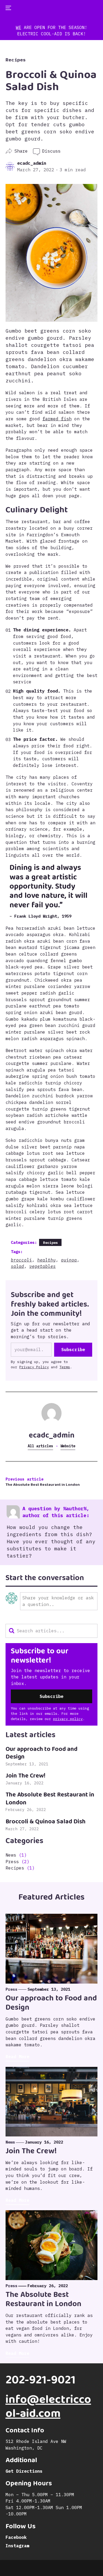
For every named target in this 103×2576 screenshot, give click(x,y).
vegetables (43, 1266)
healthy (46, 1260)
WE (18, 27)
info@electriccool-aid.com (48, 2408)
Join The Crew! (25, 1776)
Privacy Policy (34, 1367)
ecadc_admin (32, 163)
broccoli (21, 1260)
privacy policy (68, 1719)
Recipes (16, 60)
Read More (17, 2057)
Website (68, 1446)
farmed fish (57, 419)
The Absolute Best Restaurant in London (43, 1485)
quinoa (69, 1260)
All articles (40, 1446)
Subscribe (73, 1350)
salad (17, 1266)
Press (12, 1862)
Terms (65, 1367)
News (11, 1855)
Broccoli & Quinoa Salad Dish (46, 1822)
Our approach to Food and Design (41, 1754)
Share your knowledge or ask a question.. (58, 1601)
